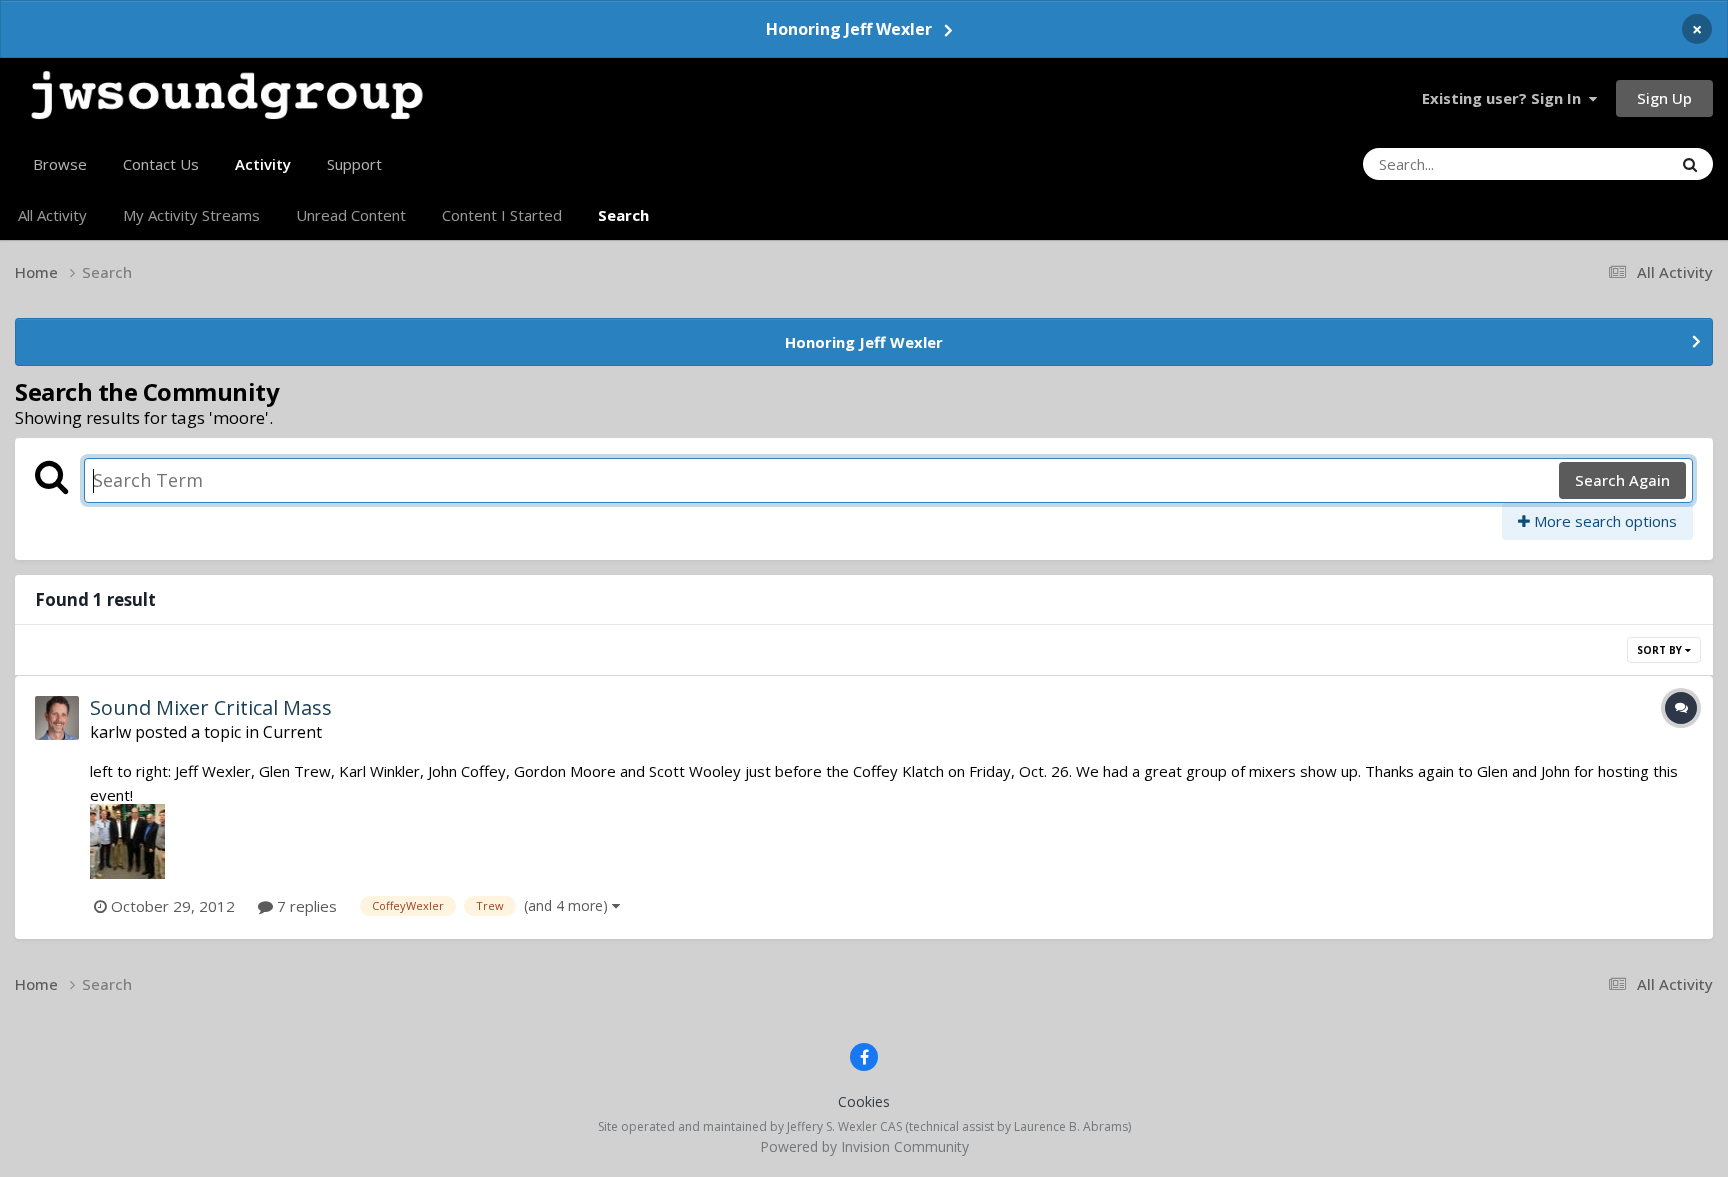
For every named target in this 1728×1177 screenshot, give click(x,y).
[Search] (1690, 164)
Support (354, 164)
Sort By (1661, 650)
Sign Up (1664, 98)
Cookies (864, 1101)
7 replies (305, 906)
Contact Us (161, 164)
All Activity (52, 215)
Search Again (1622, 480)
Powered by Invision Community (864, 1146)
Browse (60, 164)
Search (623, 215)
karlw (110, 732)
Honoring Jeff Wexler (849, 29)
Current (292, 732)
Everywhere (1607, 163)
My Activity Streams (191, 215)
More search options (1603, 521)
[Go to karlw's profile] (57, 718)
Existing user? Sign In (1505, 98)
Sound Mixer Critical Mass (211, 707)
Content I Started (502, 215)
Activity (263, 164)
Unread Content (351, 215)
